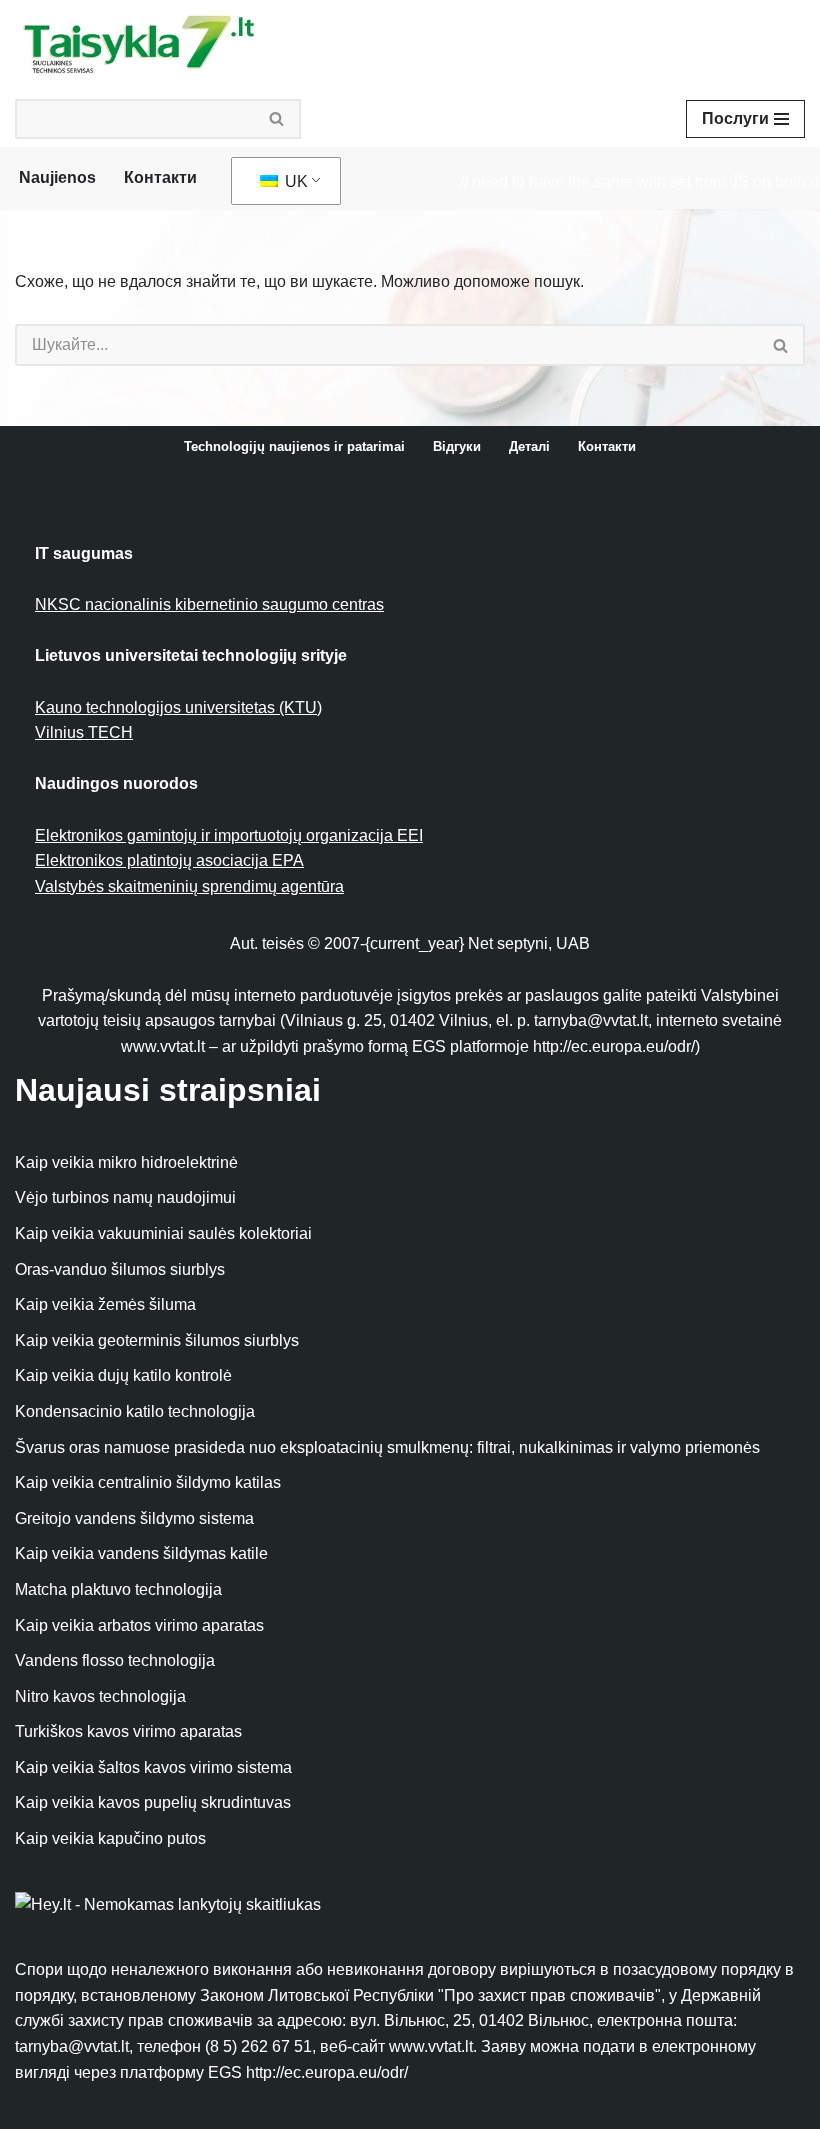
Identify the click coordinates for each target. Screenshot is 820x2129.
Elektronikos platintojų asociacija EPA (169, 860)
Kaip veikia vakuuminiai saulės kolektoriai (163, 1233)
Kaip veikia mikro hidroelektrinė (126, 1162)
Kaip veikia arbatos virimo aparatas (139, 1625)
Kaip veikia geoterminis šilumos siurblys (157, 1340)
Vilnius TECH (84, 732)
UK (294, 181)
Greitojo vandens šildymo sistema (134, 1518)
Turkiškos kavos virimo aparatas (128, 1731)
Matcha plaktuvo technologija (118, 1589)
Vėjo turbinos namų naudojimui (125, 1197)
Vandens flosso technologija (115, 1660)
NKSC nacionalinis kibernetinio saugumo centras (209, 604)
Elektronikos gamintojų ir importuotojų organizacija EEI (229, 835)
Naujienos (57, 177)
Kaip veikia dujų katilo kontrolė (123, 1375)
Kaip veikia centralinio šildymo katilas (148, 1482)
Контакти (160, 177)
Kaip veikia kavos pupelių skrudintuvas (153, 1802)
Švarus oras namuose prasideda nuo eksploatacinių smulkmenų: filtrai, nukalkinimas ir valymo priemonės (387, 1447)
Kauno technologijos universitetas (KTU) (178, 707)
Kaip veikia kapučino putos (110, 1838)
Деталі (529, 446)
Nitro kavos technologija (100, 1696)
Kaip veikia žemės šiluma (105, 1304)
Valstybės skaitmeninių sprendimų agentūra (189, 886)
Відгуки (457, 446)
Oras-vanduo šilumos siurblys (120, 1269)
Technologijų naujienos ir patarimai (294, 446)
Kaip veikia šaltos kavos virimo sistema (153, 1767)
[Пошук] (277, 119)
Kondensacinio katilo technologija (135, 1411)
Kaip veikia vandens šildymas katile (141, 1553)
